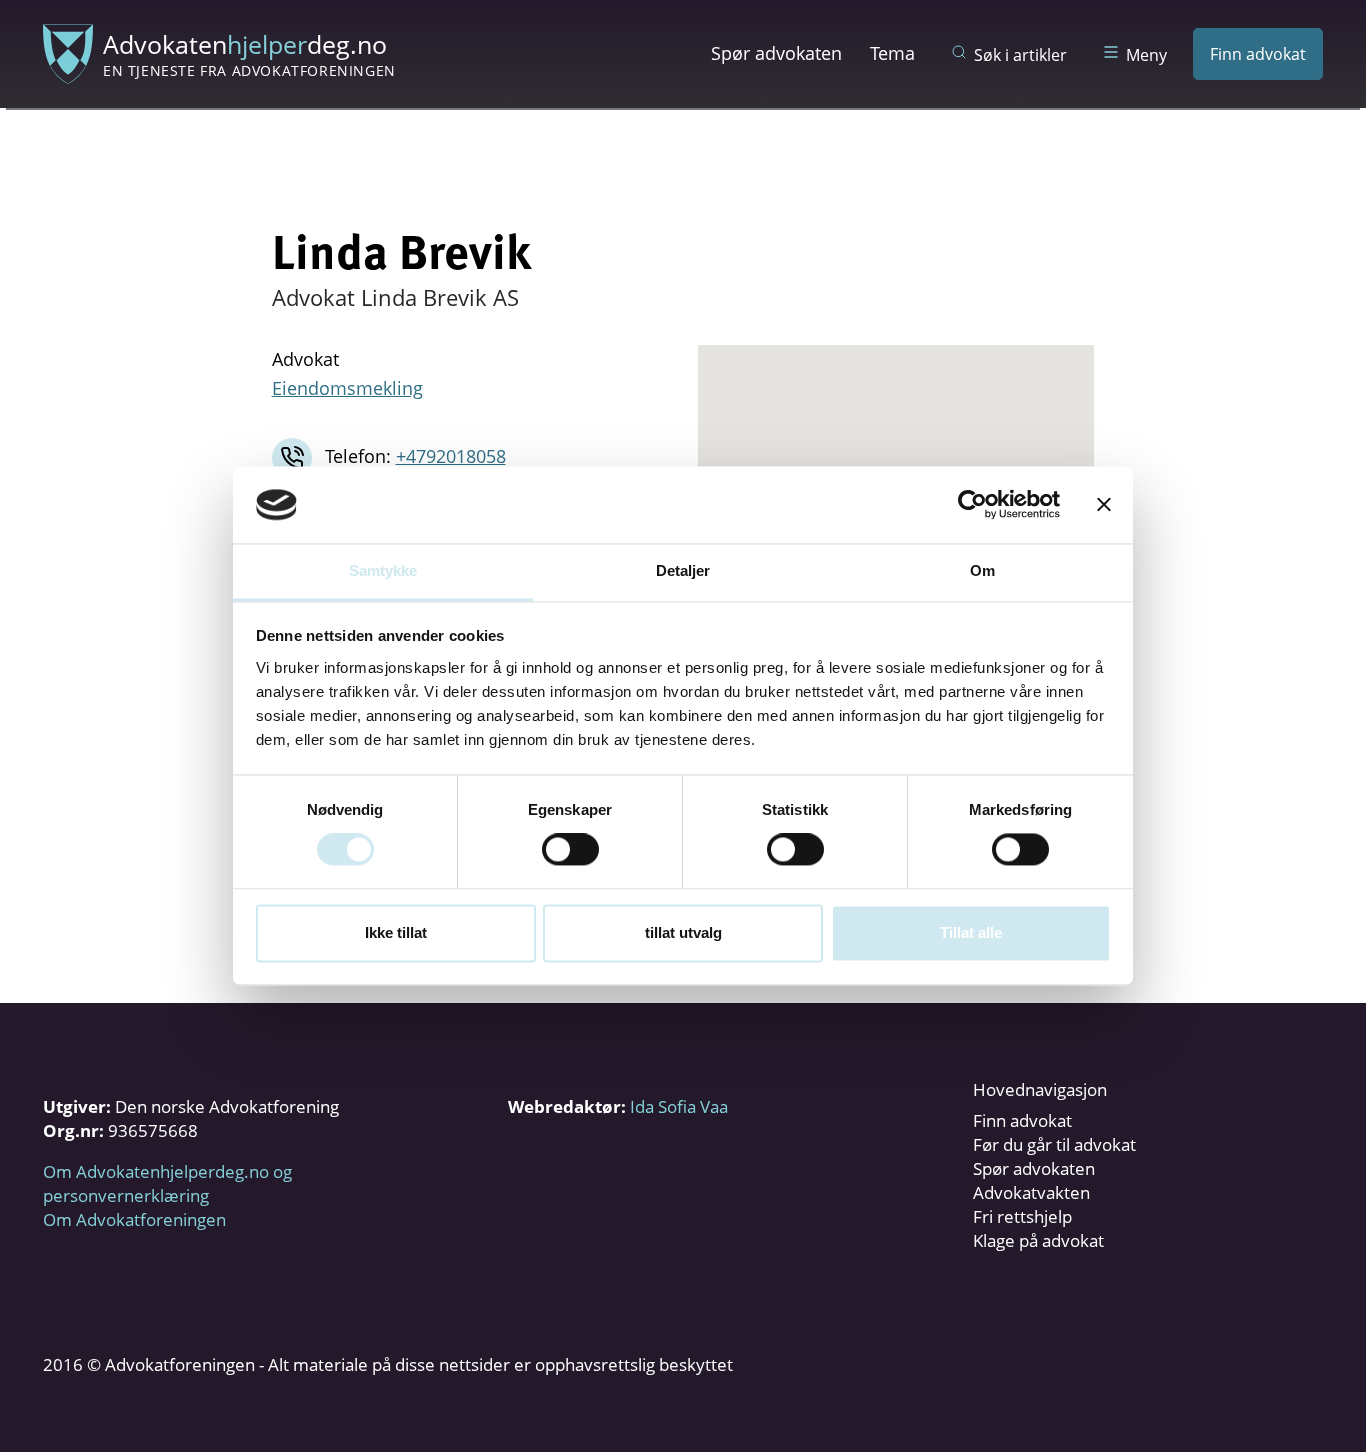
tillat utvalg (683, 932)
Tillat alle (971, 932)
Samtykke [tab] (383, 570)
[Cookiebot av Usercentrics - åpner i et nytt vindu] (972, 505)
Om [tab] (982, 570)
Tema (892, 53)
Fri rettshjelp (1022, 1216)
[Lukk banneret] (1104, 505)
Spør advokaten (776, 53)
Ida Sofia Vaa (679, 1106)
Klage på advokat (1038, 1240)
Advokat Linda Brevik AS (395, 297)
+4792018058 (451, 456)
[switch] (570, 850)
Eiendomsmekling (347, 388)
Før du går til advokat (1054, 1144)
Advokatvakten (1031, 1192)
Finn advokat (1258, 54)
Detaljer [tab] (683, 570)
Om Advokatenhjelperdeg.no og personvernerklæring (167, 1183)
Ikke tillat (396, 932)
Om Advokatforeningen (134, 1219)
